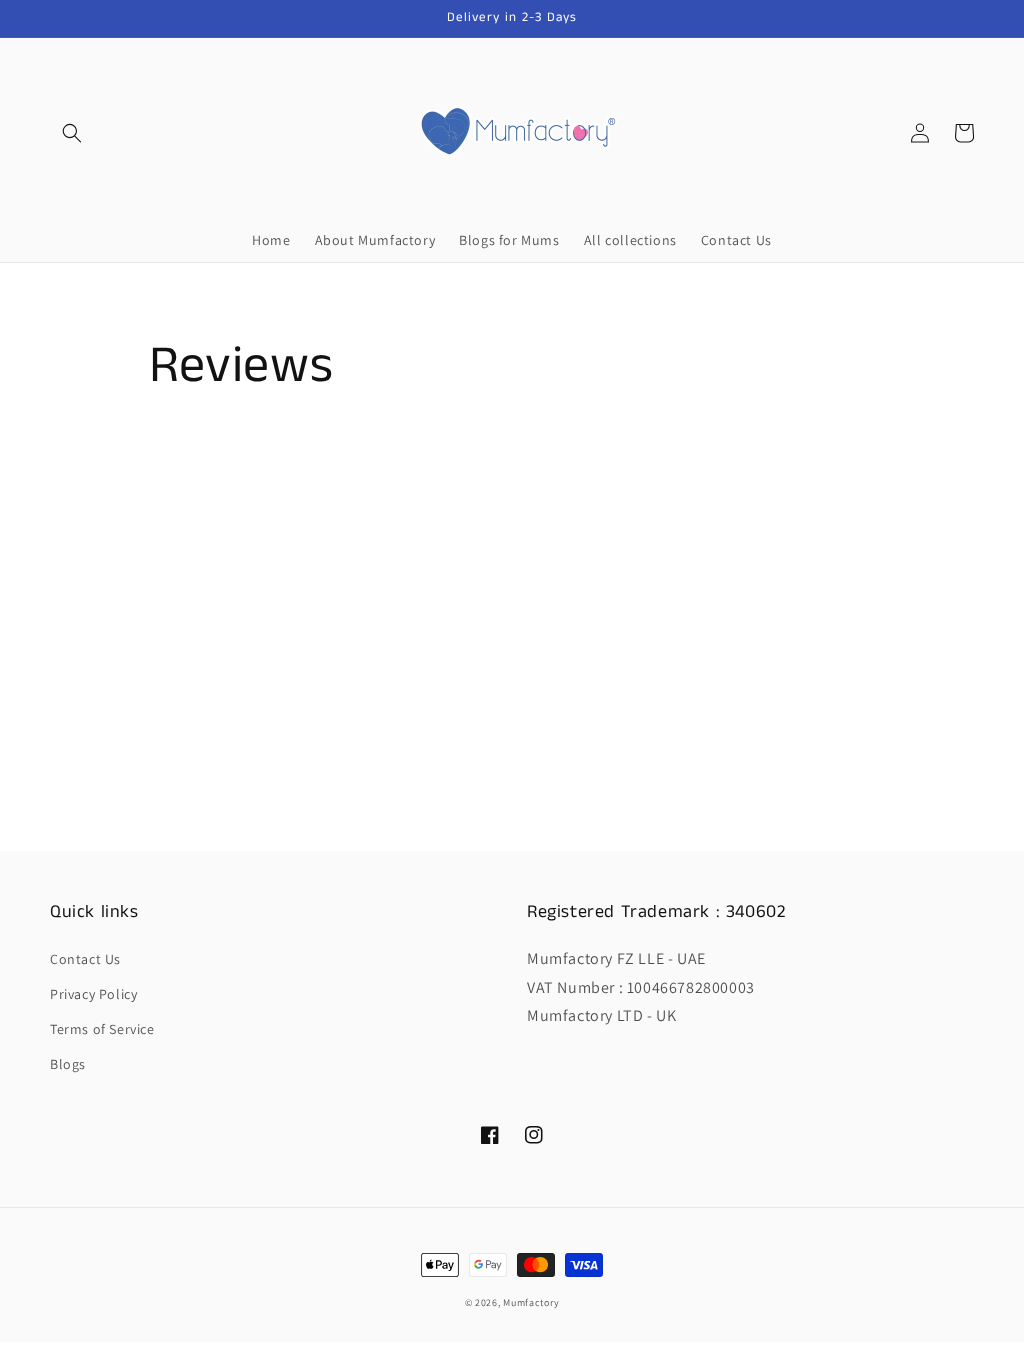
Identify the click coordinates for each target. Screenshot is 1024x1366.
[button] (72, 133)
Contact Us (85, 959)
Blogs (68, 1064)
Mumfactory (531, 1302)
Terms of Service (102, 1029)
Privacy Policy (93, 994)
